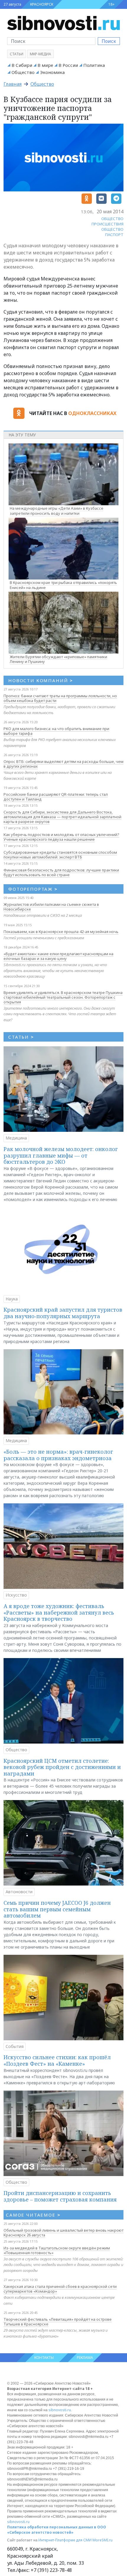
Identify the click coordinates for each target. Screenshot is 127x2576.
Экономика (52, 72)
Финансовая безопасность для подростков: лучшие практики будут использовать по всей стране (61, 872)
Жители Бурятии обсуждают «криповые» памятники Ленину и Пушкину (58, 659)
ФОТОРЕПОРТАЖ (33, 889)
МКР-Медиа (40, 54)
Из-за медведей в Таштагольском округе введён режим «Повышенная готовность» (57, 2250)
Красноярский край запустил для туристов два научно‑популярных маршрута (63, 1313)
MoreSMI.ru (102, 2540)
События (15, 2046)
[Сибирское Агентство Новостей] (63, 22)
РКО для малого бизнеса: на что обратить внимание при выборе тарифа (56, 731)
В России (68, 65)
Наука (12, 1299)
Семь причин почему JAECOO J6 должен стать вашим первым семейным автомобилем (57, 1909)
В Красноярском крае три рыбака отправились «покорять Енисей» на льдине (63, 585)
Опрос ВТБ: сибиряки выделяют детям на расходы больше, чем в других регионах (63, 764)
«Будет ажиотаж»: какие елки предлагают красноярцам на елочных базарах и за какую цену (58, 956)
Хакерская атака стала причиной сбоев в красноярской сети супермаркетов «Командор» (60, 2289)
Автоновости (19, 1892)
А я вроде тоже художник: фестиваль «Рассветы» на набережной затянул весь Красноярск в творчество (59, 1612)
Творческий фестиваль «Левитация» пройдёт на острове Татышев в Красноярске (58, 2322)
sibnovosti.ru (60, 2410)
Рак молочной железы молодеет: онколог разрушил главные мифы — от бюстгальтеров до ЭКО (61, 1155)
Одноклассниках (92, 413)
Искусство (16, 1595)
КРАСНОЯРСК (42, 4)
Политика (94, 65)
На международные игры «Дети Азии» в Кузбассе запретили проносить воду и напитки (57, 511)
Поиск (109, 41)
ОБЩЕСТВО (112, 219)
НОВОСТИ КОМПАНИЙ (41, 680)
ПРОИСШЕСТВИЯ (108, 224)
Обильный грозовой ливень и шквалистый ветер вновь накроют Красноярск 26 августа (63, 2233)
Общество (23, 72)
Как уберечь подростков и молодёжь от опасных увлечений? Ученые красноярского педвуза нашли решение (61, 837)
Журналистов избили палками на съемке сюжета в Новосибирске (51, 907)
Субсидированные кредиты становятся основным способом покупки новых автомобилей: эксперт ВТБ (60, 855)
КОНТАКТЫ (44, 2358)
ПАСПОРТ (114, 235)
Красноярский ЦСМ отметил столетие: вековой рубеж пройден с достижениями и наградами (62, 1767)
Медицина (16, 1138)
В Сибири (22, 65)
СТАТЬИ (21, 1037)
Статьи (17, 54)
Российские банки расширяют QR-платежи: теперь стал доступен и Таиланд (56, 797)
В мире (45, 65)
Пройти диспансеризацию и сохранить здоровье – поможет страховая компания (60, 2196)
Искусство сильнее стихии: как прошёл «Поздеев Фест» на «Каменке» (57, 2060)
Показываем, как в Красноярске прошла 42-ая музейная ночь (61, 932)
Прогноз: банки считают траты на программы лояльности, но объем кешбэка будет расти (60, 698)
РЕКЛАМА (85, 2358)
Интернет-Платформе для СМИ (65, 2540)
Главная (13, 84)
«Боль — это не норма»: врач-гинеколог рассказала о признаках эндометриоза (58, 1455)
